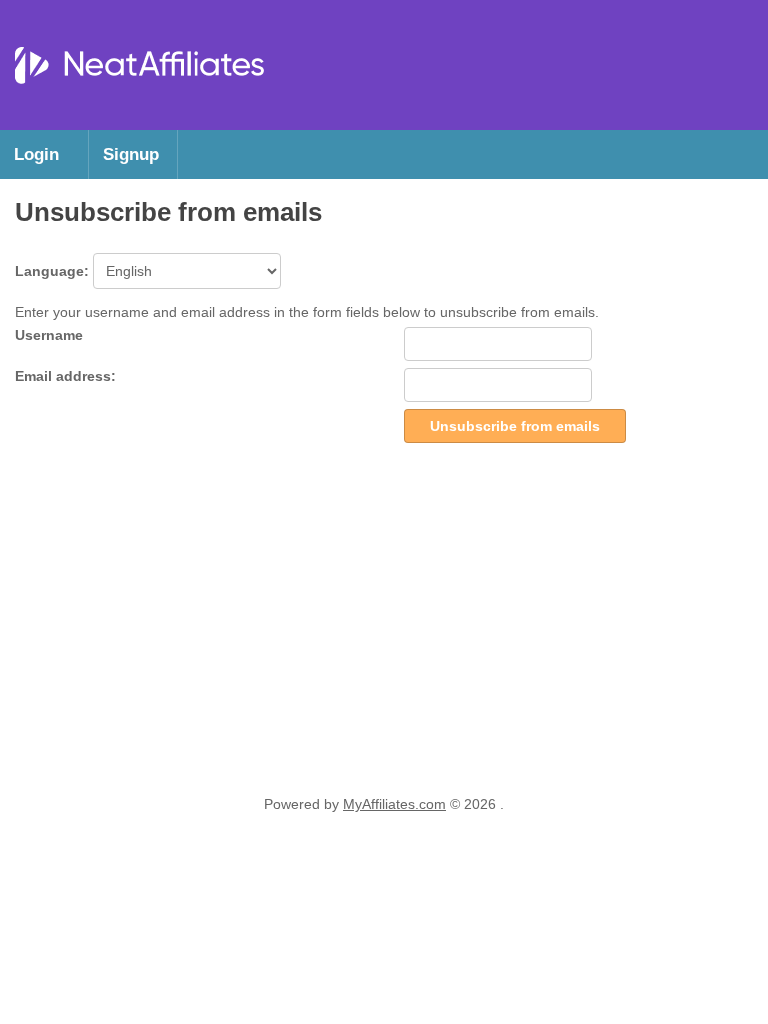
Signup (131, 154)
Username (49, 335)
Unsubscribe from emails (515, 426)
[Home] (140, 110)
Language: (54, 271)
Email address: (65, 376)
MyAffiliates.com (394, 804)
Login (36, 154)
